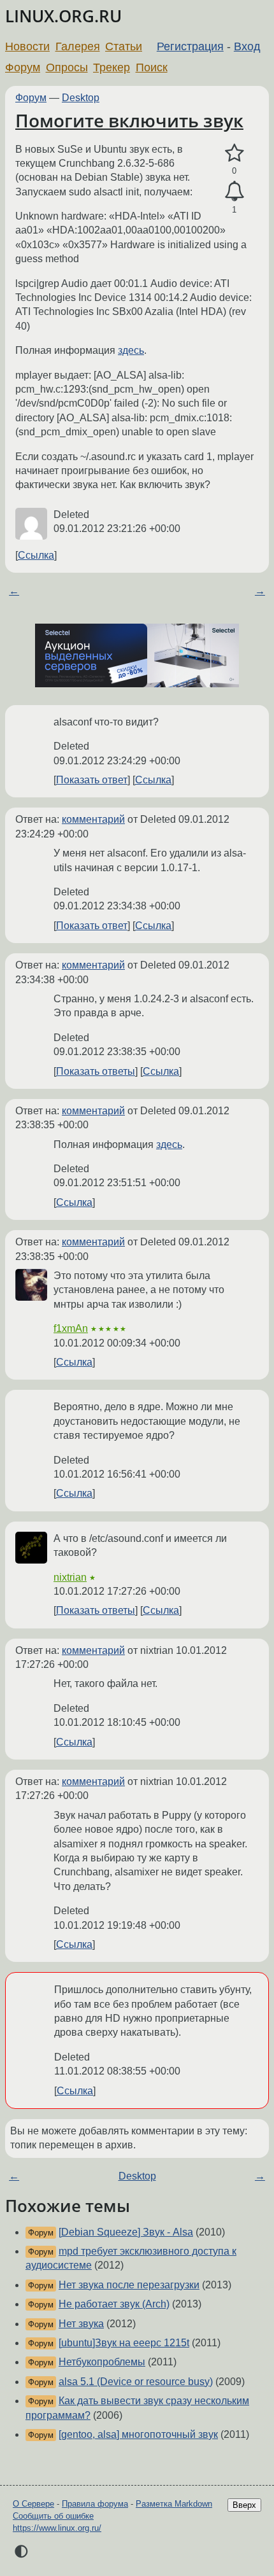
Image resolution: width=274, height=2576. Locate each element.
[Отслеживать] (234, 192)
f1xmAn (71, 1328)
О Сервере (33, 2504)
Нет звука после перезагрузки (129, 2285)
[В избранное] (234, 153)
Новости (27, 46)
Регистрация (190, 46)
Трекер (112, 67)
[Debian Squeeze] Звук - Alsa (126, 2232)
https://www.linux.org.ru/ (57, 2528)
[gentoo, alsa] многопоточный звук (138, 2434)
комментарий (93, 819)
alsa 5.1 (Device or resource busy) (136, 2382)
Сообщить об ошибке (53, 2516)
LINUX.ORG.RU (63, 16)
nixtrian (70, 1577)
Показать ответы (96, 1071)
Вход (247, 46)
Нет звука (81, 2324)
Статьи (124, 46)
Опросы (67, 67)
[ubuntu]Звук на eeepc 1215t (124, 2343)
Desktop (81, 98)
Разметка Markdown (174, 2504)
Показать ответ (92, 780)
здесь (131, 350)
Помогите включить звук (129, 120)
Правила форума (95, 2504)
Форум (23, 67)
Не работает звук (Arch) (114, 2304)
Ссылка (36, 555)
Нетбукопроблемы (102, 2362)
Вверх (244, 2505)
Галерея (78, 46)
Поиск (152, 67)
